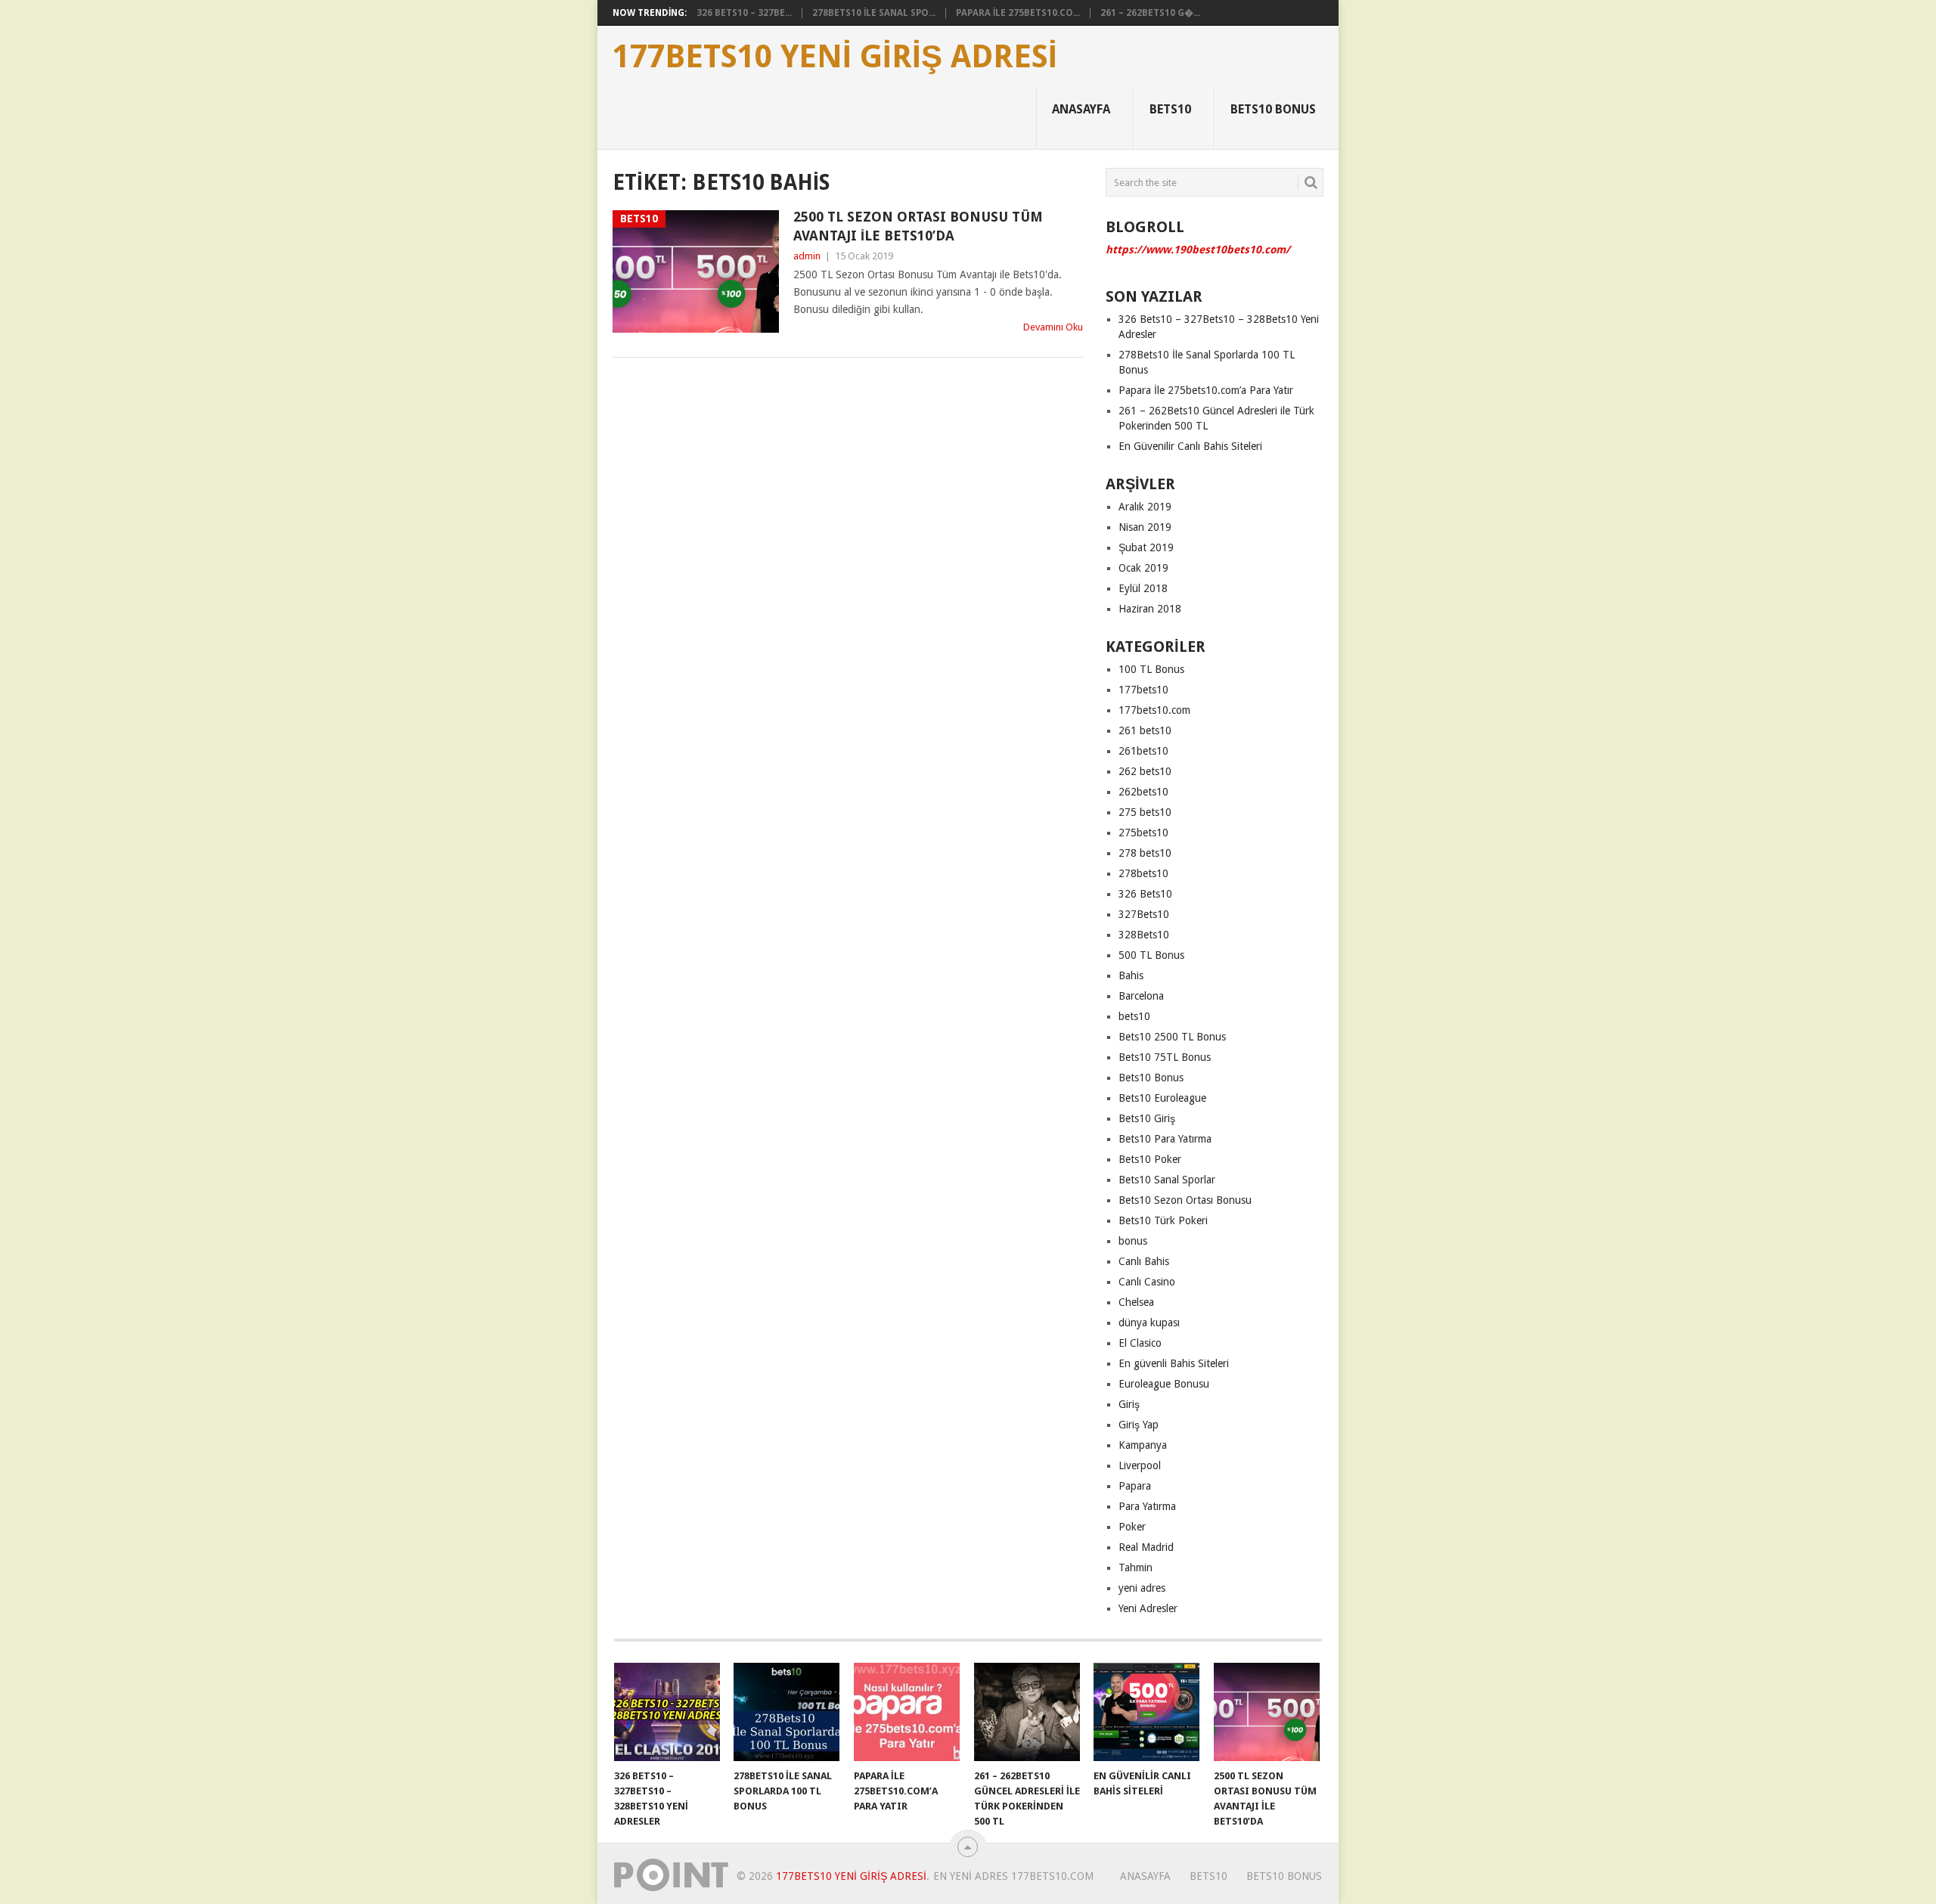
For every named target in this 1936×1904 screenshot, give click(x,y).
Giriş (1129, 1404)
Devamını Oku (1053, 327)
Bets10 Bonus (1273, 109)
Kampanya (1143, 1445)
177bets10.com (1154, 710)
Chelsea (1136, 1302)
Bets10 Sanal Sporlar (1167, 1180)
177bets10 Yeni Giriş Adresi (835, 57)
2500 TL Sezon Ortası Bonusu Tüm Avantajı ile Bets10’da (918, 226)
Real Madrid (1146, 1547)
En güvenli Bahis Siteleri (1174, 1363)
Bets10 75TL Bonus (1165, 1057)
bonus (1133, 1241)
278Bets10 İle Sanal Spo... (874, 13)
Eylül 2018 (1143, 588)
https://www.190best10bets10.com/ (1198, 250)
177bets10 (1143, 690)
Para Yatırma (1147, 1506)
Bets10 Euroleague (1162, 1098)
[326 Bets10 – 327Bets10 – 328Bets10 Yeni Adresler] (667, 1712)
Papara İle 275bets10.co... (1018, 13)
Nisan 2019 (1145, 527)
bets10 (1134, 1016)
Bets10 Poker (1150, 1159)
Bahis (1131, 975)
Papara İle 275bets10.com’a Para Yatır (1206, 390)
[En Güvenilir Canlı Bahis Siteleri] (1146, 1712)
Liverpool (1140, 1465)
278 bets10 (1145, 853)
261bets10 (1143, 751)
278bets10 (1143, 873)
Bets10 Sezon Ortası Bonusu (1185, 1200)
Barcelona (1141, 996)
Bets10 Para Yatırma (1165, 1139)
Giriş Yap (1139, 1425)
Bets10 (1170, 109)
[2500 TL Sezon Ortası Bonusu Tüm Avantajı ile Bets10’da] (1267, 1712)
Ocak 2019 (1143, 568)
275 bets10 (1145, 812)
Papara (1135, 1486)
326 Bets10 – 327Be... (744, 13)
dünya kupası (1149, 1323)
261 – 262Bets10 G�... (1150, 13)
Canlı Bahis (1144, 1261)
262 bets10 (1145, 771)
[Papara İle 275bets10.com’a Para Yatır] (907, 1712)
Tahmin (1136, 1568)
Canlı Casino (1147, 1282)
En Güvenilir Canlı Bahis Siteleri (1190, 446)
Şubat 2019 (1146, 547)
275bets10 (1143, 833)
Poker (1132, 1527)
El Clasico (1140, 1343)
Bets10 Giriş (1147, 1118)
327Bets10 (1144, 914)
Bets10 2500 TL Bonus (1172, 1037)
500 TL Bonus (1151, 955)
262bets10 (1143, 792)
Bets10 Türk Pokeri (1163, 1220)
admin (807, 256)
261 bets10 (1145, 730)
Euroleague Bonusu (1164, 1384)
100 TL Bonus (1151, 669)
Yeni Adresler (1148, 1608)
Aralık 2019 (1145, 507)
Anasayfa (1081, 109)
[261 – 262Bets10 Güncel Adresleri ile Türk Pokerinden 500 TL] (1027, 1712)
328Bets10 (1144, 935)
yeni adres (1142, 1588)
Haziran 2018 (1150, 609)
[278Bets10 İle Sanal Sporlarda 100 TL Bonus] (786, 1712)
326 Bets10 (1145, 894)
